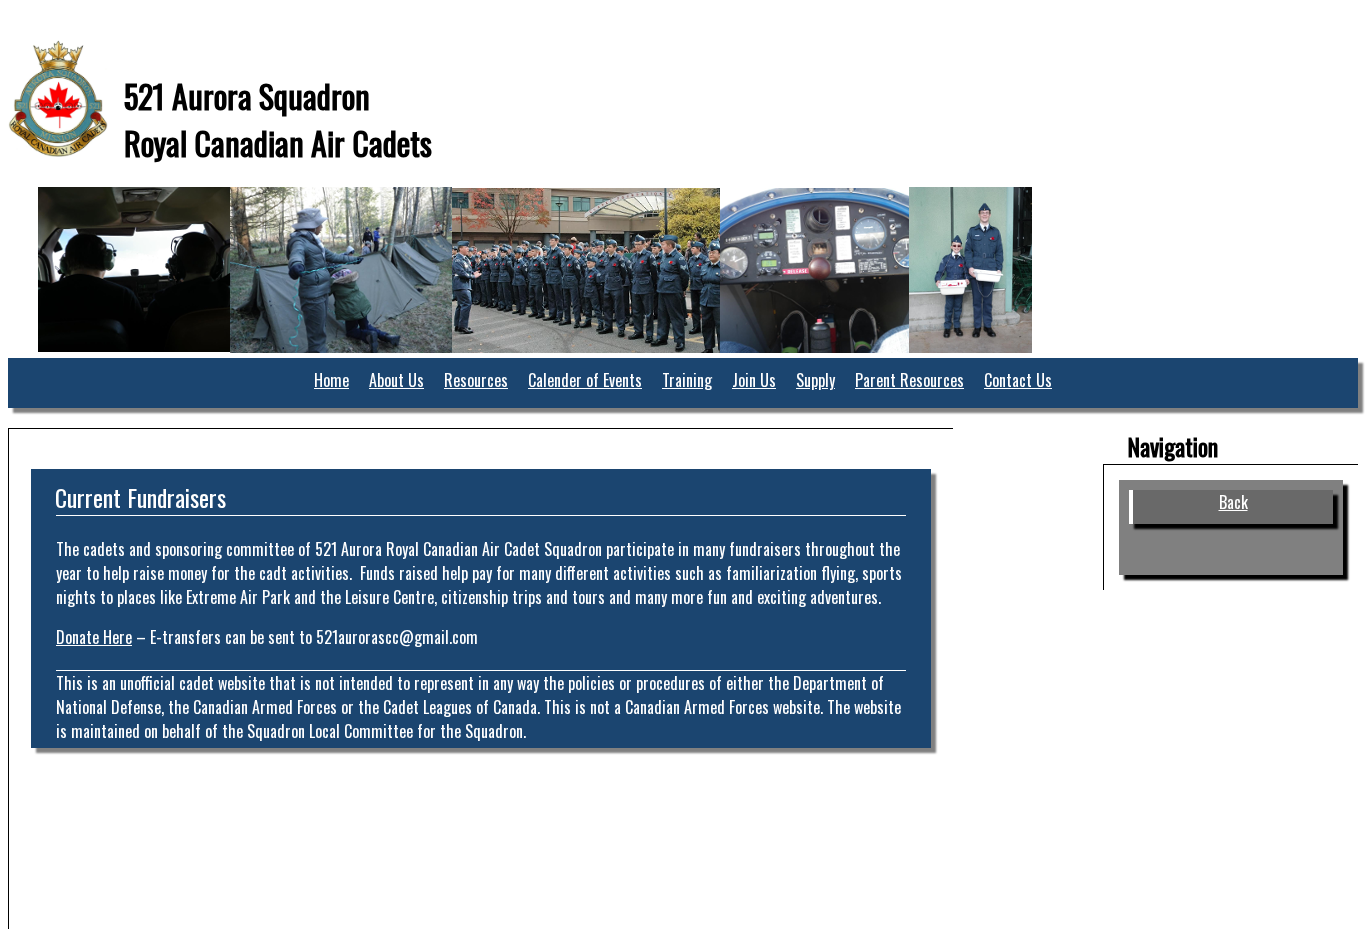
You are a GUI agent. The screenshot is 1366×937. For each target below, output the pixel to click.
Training (687, 380)
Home (331, 380)
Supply (815, 380)
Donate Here (94, 637)
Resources (476, 380)
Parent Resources (909, 380)
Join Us (754, 380)
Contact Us (1018, 380)
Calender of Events (585, 380)
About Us (396, 380)
